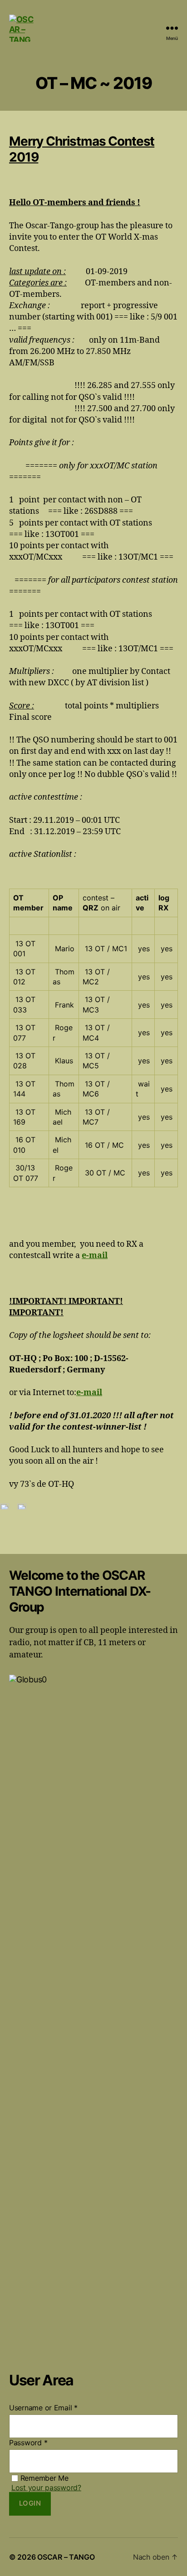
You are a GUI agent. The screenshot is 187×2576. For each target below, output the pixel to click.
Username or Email (43, 2408)
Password (28, 2443)
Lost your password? (46, 2488)
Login (30, 2503)
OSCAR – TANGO (66, 2557)
